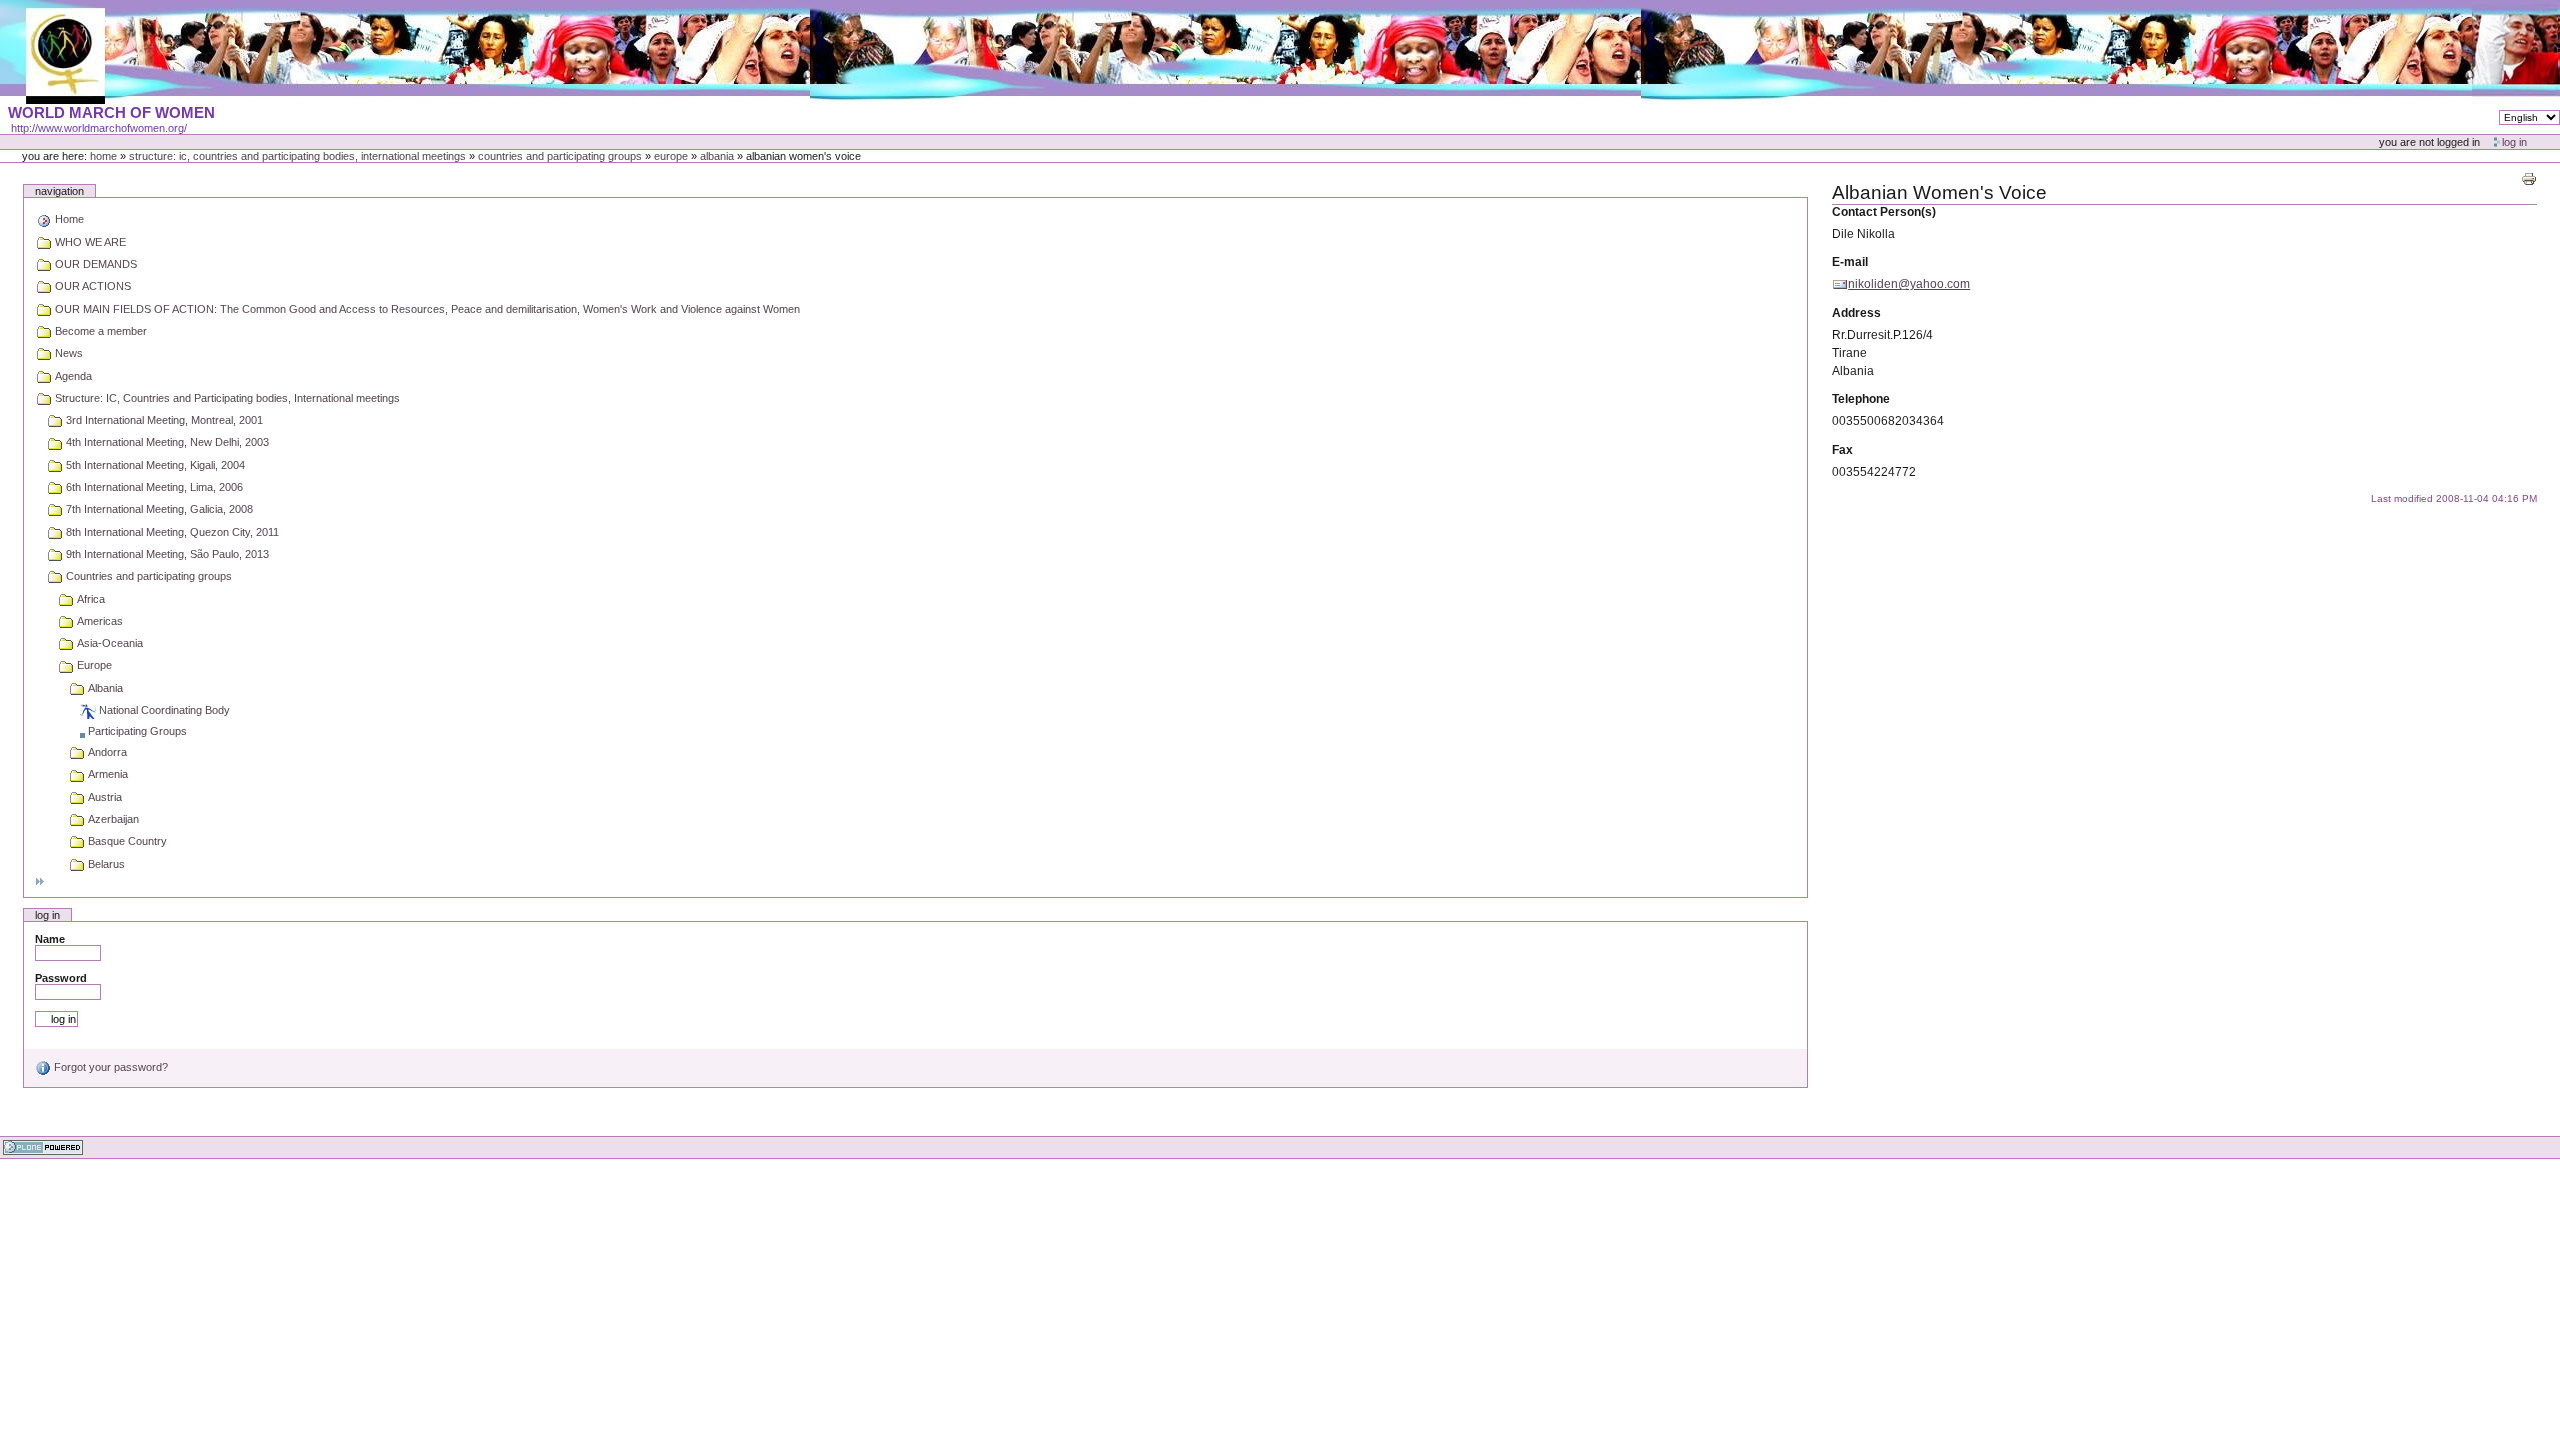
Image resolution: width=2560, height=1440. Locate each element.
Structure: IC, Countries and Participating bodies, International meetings (297, 156)
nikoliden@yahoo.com (1909, 284)
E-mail (1850, 262)
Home (103, 156)
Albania (717, 156)
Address (1856, 313)
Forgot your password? (109, 1067)
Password (61, 978)
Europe (671, 156)
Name (50, 939)
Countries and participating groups (560, 156)
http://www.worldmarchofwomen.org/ (99, 128)
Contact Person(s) (1884, 212)
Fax (1842, 450)
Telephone (1861, 399)
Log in (2514, 142)
